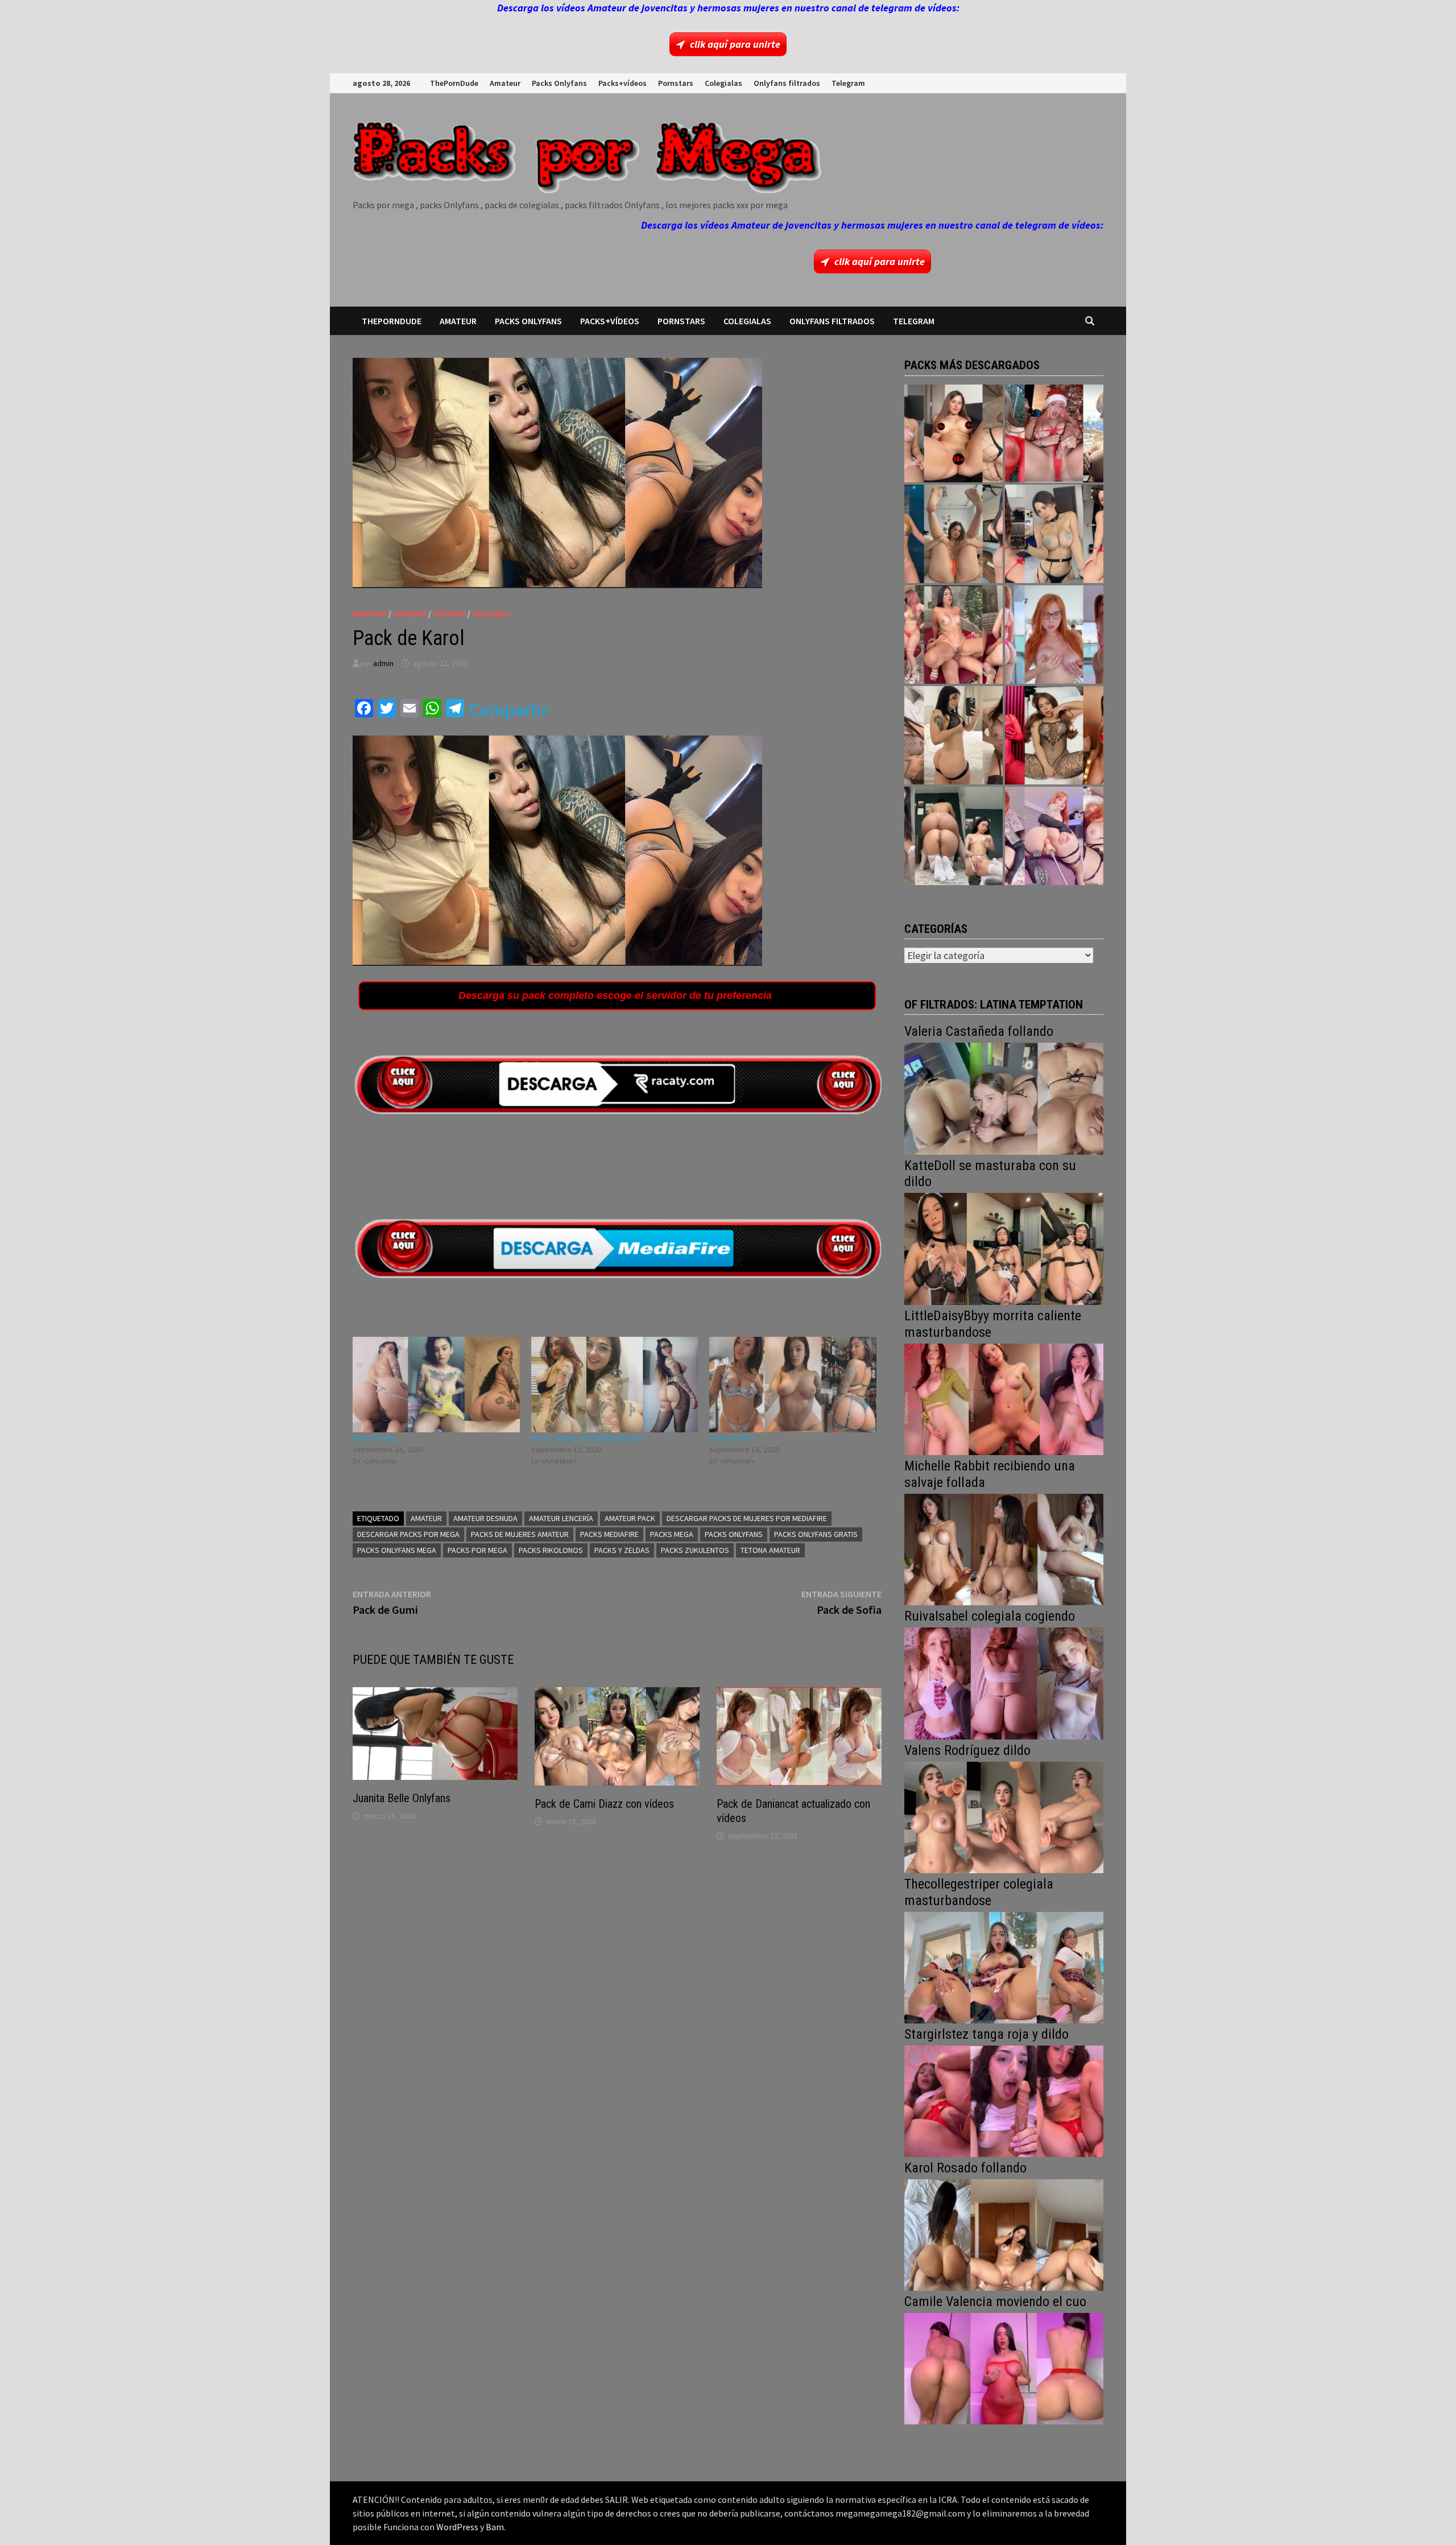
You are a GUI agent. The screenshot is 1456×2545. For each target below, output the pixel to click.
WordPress (457, 2527)
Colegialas (723, 83)
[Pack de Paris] (793, 1385)
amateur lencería (561, 1518)
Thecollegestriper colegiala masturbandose (979, 1892)
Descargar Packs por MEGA (408, 1534)
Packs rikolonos (551, 1550)
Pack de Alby (374, 1438)
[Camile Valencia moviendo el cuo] (1004, 2367)
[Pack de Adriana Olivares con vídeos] (1054, 534)
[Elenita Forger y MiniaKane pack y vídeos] (954, 836)
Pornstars (676, 83)
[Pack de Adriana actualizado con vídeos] (954, 434)
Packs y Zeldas (622, 1550)
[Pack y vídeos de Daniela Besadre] (615, 1385)
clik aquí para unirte (735, 44)
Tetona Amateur (770, 1550)
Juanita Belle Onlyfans (402, 1798)
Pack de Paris (732, 1438)
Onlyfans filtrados (787, 83)
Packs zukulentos (695, 1550)
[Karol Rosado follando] (1004, 2234)
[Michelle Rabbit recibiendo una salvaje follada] (1004, 1548)
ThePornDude (454, 83)
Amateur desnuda (485, 1518)
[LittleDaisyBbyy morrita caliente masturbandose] (1004, 1398)
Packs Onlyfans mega (397, 1550)
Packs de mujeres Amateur (520, 1534)
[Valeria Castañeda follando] (1004, 1098)
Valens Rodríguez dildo (967, 1750)
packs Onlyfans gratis (816, 1534)
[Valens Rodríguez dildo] (1004, 1816)
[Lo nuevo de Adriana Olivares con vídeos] (954, 534)
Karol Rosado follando (965, 2168)
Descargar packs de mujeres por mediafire (747, 1518)
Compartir (508, 710)
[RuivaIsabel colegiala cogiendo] (1004, 1682)
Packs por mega (477, 1550)
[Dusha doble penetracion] (1054, 836)
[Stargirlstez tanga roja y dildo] (1004, 2100)
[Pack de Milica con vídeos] (954, 735)
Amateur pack (630, 1518)
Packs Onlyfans (559, 83)
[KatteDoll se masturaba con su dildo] (1004, 1248)
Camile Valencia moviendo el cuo (995, 2302)
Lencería (410, 614)
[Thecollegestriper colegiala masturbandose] (1004, 1966)
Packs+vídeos (622, 83)
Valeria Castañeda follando (979, 1031)
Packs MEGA (672, 1534)
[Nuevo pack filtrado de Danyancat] (1054, 434)
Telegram (848, 83)
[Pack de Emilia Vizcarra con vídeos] (1054, 635)
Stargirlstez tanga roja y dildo (986, 2034)
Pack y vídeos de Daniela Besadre (588, 1438)
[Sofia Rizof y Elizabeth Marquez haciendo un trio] (954, 635)
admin (383, 663)
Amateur (505, 83)
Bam (495, 2527)
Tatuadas (491, 614)
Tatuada (449, 614)
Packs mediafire (609, 1534)
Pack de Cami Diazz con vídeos (604, 1804)
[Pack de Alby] (436, 1385)
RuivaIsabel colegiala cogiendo (990, 1616)
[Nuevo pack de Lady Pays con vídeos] (1054, 735)
